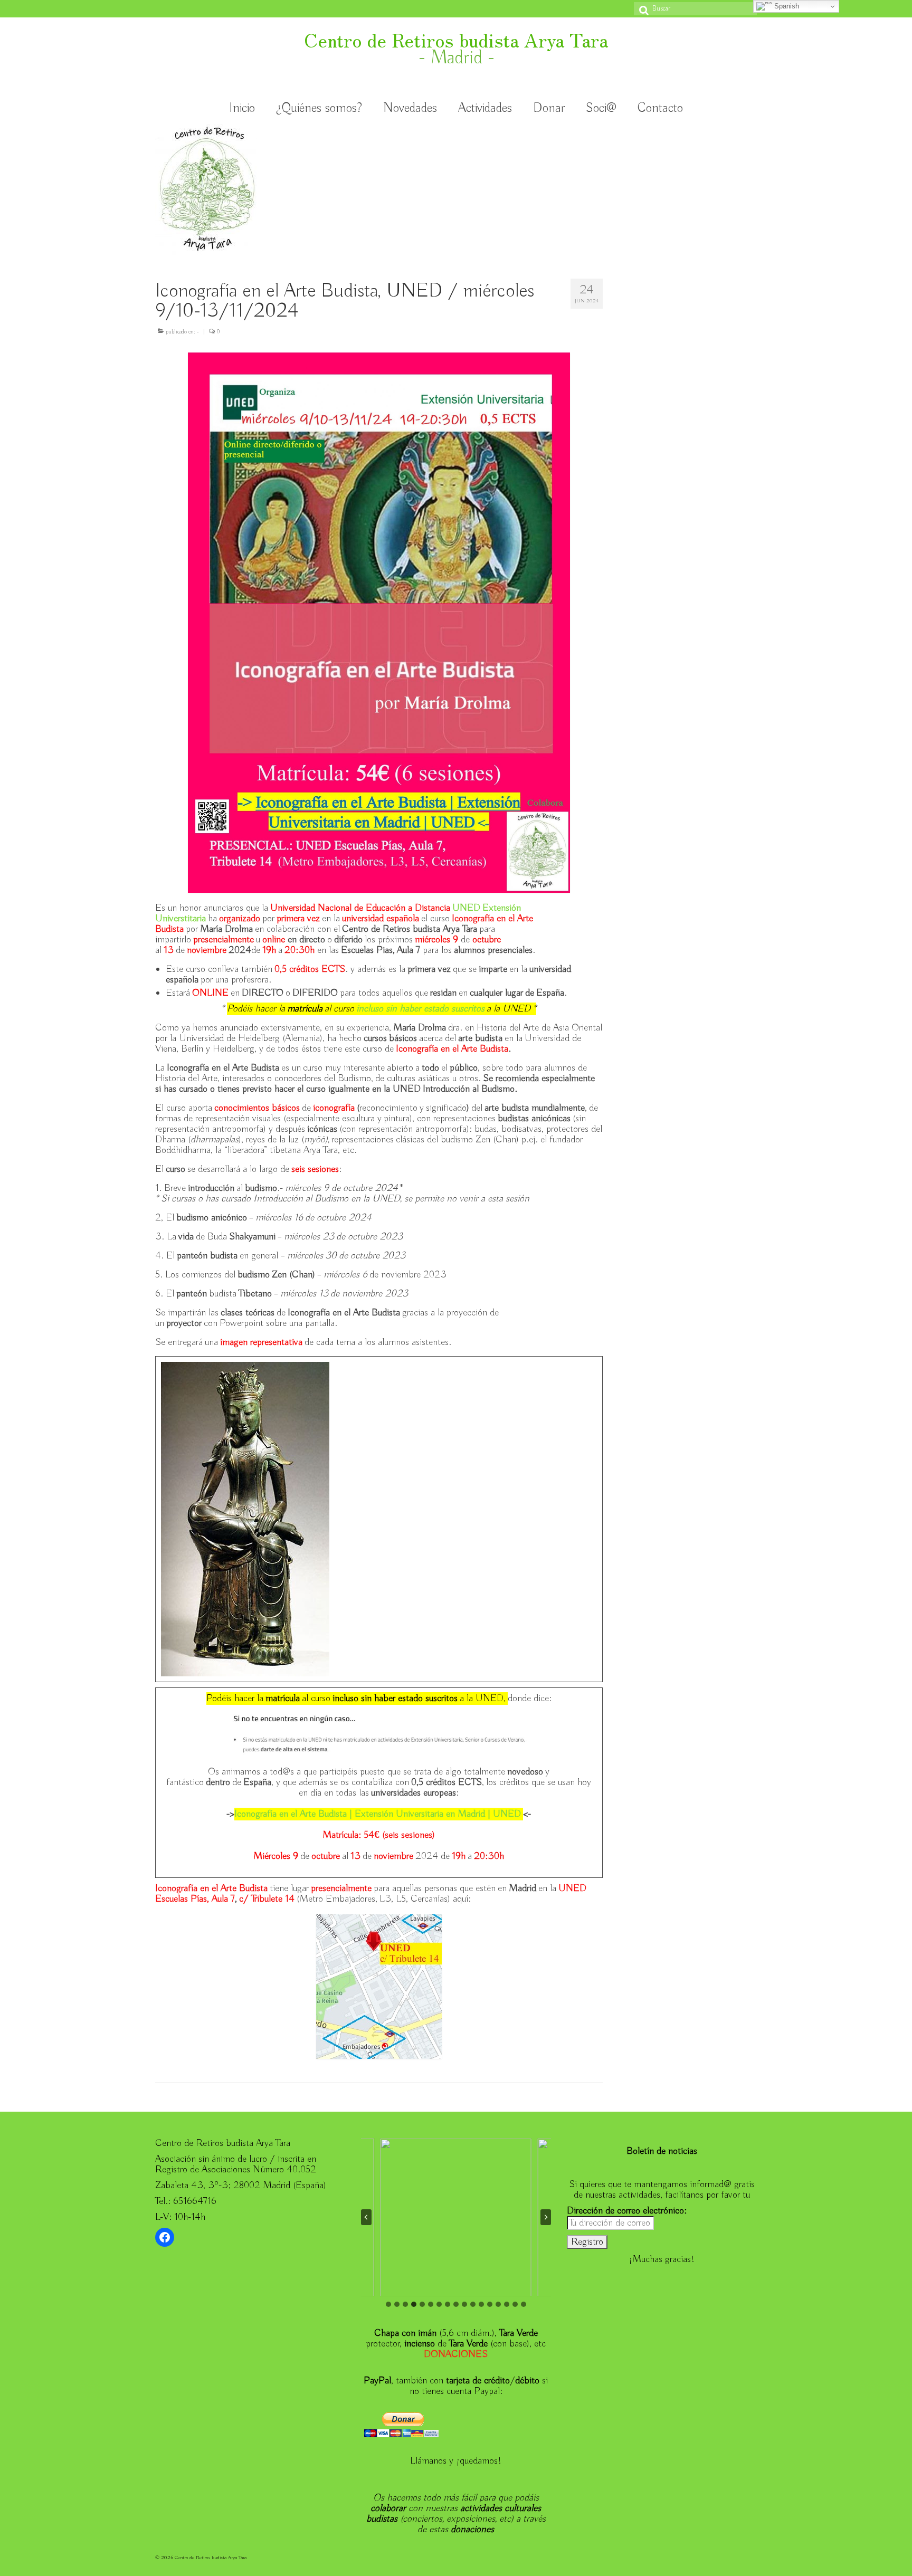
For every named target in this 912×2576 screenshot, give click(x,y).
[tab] (388, 2304)
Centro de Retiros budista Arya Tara (456, 39)
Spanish (786, 6)
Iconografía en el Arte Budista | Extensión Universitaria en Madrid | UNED (378, 1814)
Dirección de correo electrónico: (627, 2211)
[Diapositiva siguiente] (546, 2217)
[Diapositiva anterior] (366, 2217)
